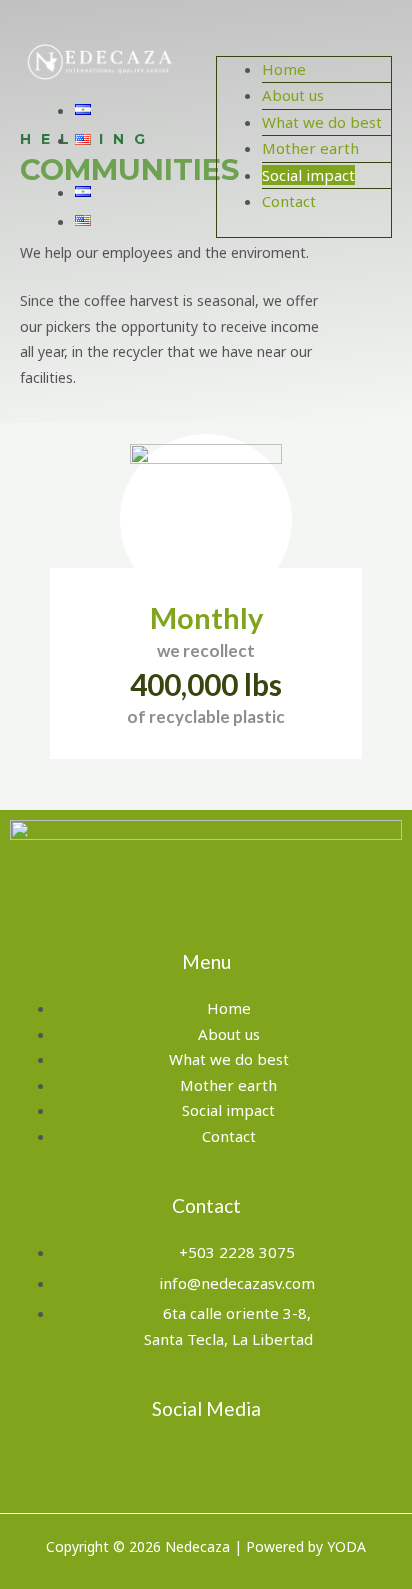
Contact (289, 201)
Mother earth (310, 148)
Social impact (308, 175)
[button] (304, 43)
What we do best (322, 122)
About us (293, 95)
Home (284, 69)
